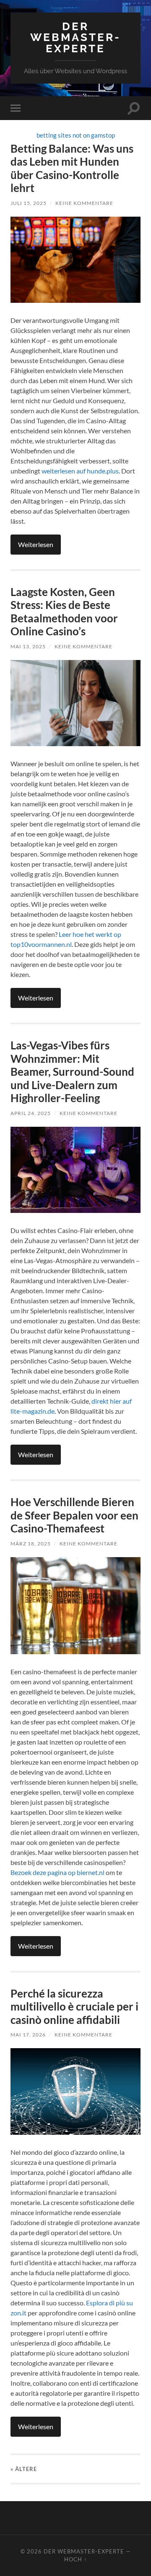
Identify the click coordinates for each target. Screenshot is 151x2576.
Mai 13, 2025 (28, 646)
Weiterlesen (36, 544)
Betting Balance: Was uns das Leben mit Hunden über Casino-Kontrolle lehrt (72, 168)
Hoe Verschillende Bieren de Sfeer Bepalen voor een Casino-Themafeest (74, 1515)
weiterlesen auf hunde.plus (80, 471)
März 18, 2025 (31, 1544)
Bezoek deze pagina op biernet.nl (57, 1872)
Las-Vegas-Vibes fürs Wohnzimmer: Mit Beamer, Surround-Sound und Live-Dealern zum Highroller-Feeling (72, 1072)
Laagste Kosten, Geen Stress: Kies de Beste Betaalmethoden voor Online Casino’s (64, 612)
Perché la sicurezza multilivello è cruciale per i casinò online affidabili (74, 2007)
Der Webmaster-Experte (75, 37)
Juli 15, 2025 (29, 203)
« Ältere (24, 2469)
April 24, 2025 (31, 1113)
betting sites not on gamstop (76, 135)
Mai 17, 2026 (28, 2035)
